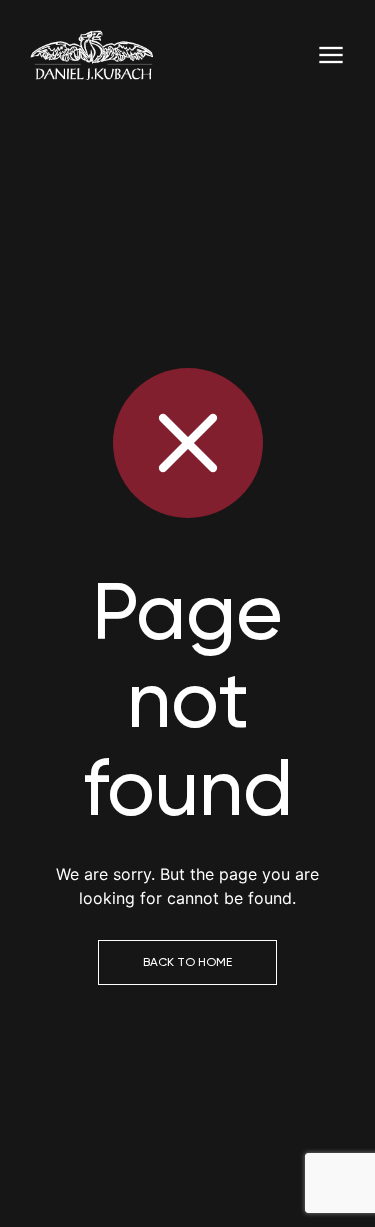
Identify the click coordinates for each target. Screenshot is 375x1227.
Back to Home (187, 962)
